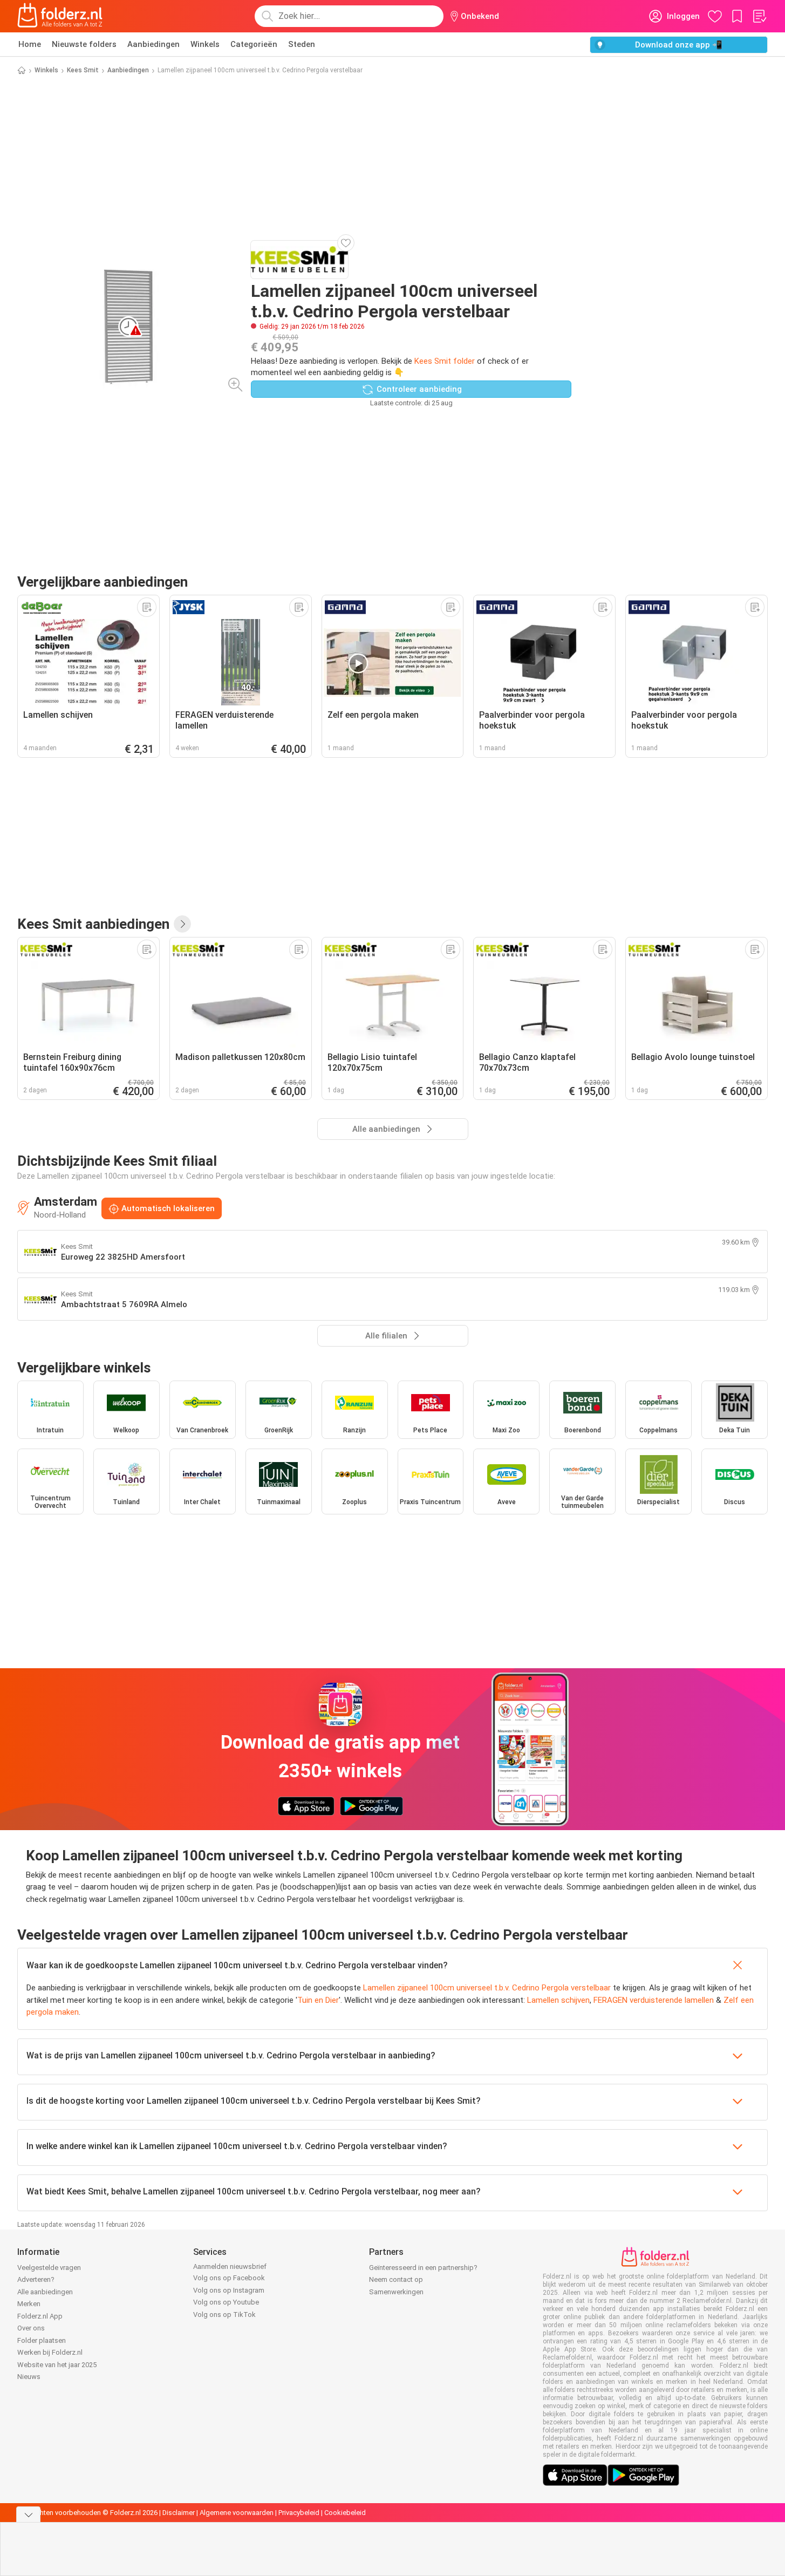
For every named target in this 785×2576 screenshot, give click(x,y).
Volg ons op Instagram (229, 2290)
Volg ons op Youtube (226, 2302)
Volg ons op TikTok (224, 2315)
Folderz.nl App (40, 2316)
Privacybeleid (299, 2513)
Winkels (205, 44)
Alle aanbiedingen (45, 2292)
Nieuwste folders (84, 44)
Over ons (31, 2328)
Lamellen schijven (558, 2000)
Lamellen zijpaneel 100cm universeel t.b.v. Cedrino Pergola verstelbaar (487, 1988)
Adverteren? (36, 2279)
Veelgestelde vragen (49, 2268)
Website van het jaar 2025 (57, 2365)
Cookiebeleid (345, 2513)
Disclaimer (179, 2513)
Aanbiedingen (153, 44)
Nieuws (29, 2377)
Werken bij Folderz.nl (50, 2352)
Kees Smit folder (445, 361)
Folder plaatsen (42, 2340)
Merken (29, 2304)
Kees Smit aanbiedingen (93, 924)
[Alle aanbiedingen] (182, 924)
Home (30, 44)
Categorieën (254, 44)
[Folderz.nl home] (60, 16)
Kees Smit (83, 70)
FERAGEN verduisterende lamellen (654, 2000)
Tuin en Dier (318, 2000)
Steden (302, 44)
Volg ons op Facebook (229, 2278)
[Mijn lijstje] (759, 16)
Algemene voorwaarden (237, 2513)
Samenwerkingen (396, 2292)
